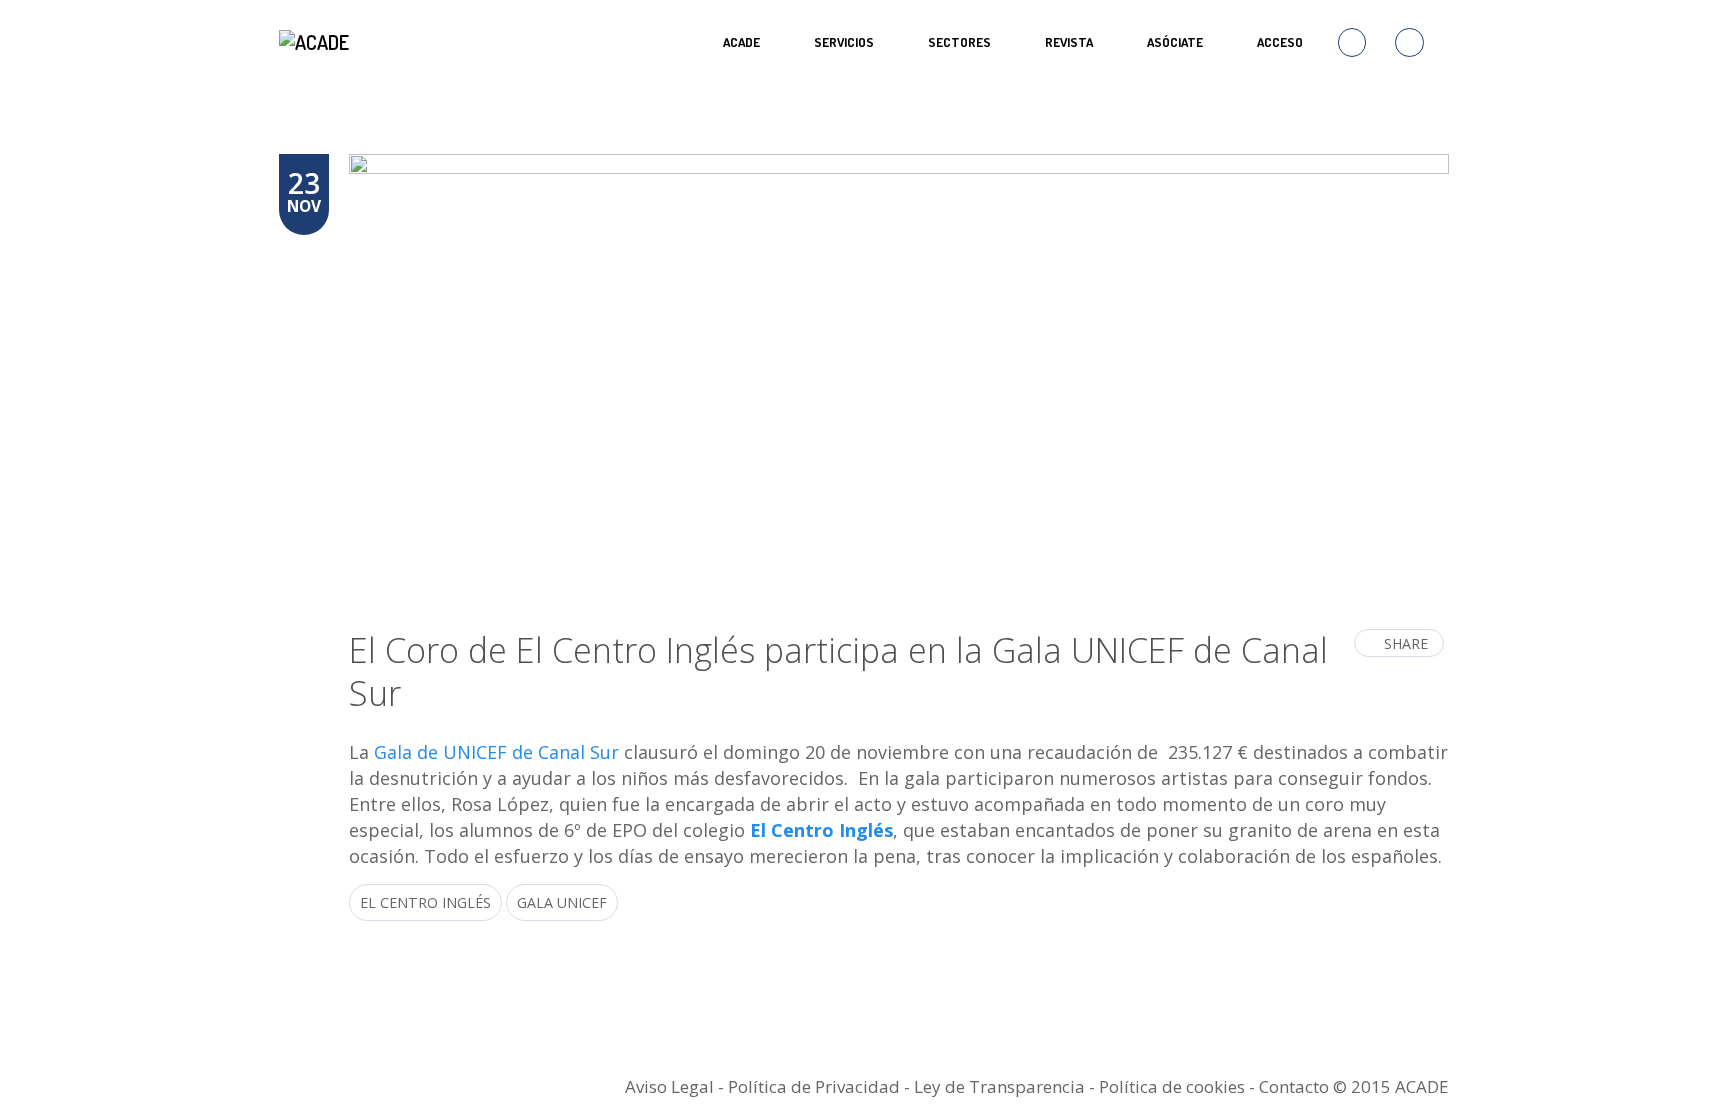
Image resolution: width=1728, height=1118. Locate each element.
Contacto (1294, 1086)
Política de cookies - (1179, 1086)
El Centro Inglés (821, 830)
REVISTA (1069, 42)
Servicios (844, 42)
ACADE (741, 42)
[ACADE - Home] (316, 42)
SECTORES (959, 42)
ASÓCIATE (1175, 42)
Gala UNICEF (562, 902)
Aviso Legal (669, 1086)
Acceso (1280, 42)
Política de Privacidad (814, 1086)
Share (1406, 643)
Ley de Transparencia (1001, 1086)
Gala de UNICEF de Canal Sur (496, 752)
